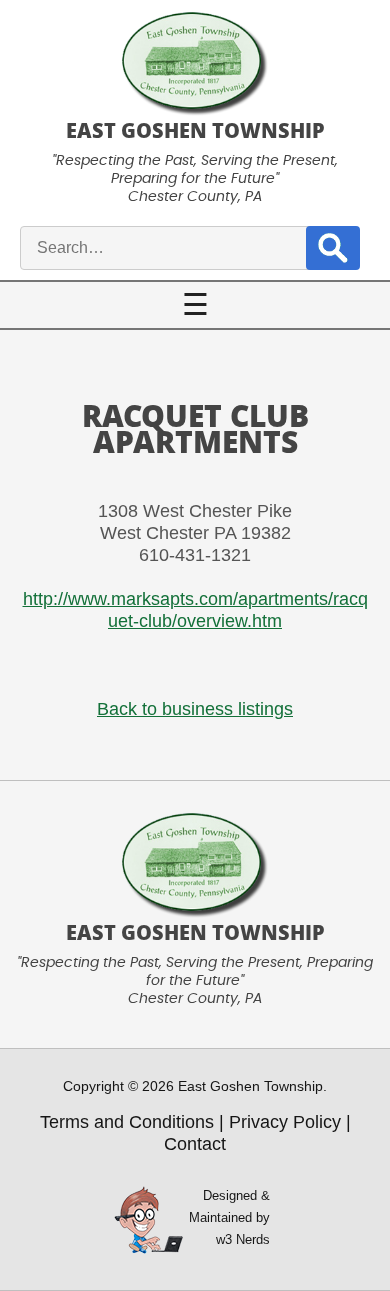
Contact (195, 1144)
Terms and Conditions (127, 1122)
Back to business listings (195, 709)
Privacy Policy (285, 1122)
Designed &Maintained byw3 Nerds (229, 1217)
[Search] (333, 247)
